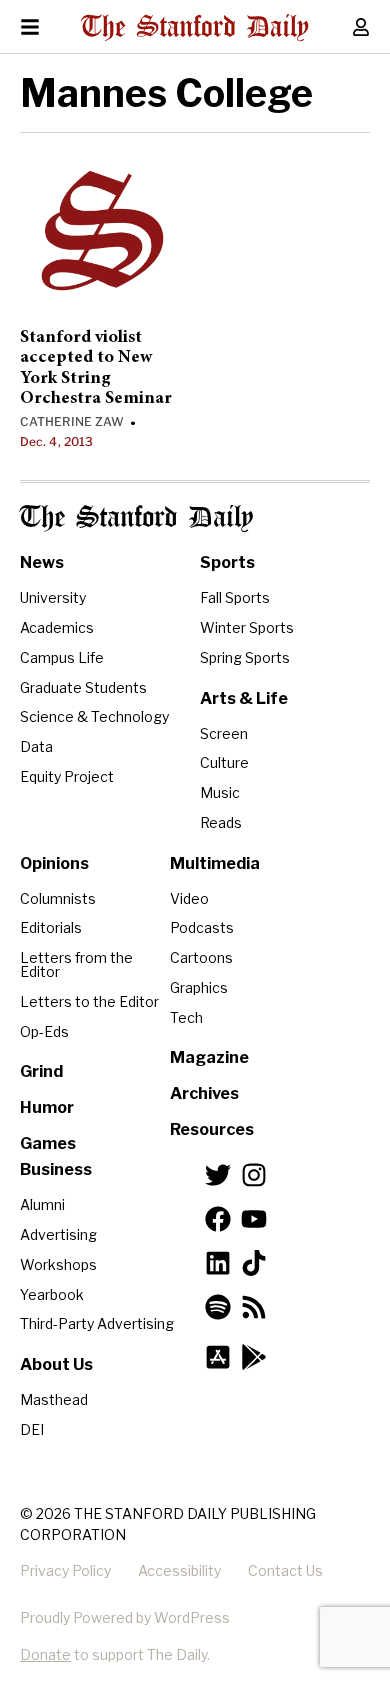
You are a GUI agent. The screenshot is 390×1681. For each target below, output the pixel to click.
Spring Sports (245, 657)
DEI (32, 1429)
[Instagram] (254, 1175)
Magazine (209, 1057)
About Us (56, 1364)
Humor (47, 1107)
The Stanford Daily (136, 518)
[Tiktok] (254, 1263)
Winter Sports (247, 627)
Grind (41, 1071)
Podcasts (202, 927)
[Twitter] (218, 1175)
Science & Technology (94, 716)
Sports (227, 562)
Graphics (199, 987)
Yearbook (52, 1294)
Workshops (58, 1264)
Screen (224, 733)
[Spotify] (218, 1307)
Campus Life (62, 657)
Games (48, 1143)
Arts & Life (244, 698)
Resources (212, 1129)
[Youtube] (254, 1219)
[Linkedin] (218, 1263)
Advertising (58, 1234)
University (53, 597)
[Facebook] (218, 1219)
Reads (221, 822)
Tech (186, 1017)
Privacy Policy (65, 1570)
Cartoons (201, 957)
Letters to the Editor (89, 1001)
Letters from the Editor (76, 964)
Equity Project (67, 776)
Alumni (42, 1204)
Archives (204, 1093)
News (42, 562)
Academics (57, 627)
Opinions (54, 863)
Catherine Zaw (72, 421)
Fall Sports (235, 597)
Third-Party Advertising (97, 1323)
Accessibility (179, 1570)
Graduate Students (83, 687)
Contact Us (285, 1570)
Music (220, 792)
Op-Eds (44, 1031)
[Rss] (254, 1307)
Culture (224, 762)
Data (36, 746)
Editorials (51, 927)
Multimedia (215, 863)
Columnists (58, 898)
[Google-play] (254, 1357)
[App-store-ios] (218, 1357)
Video (189, 898)
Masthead (54, 1399)
